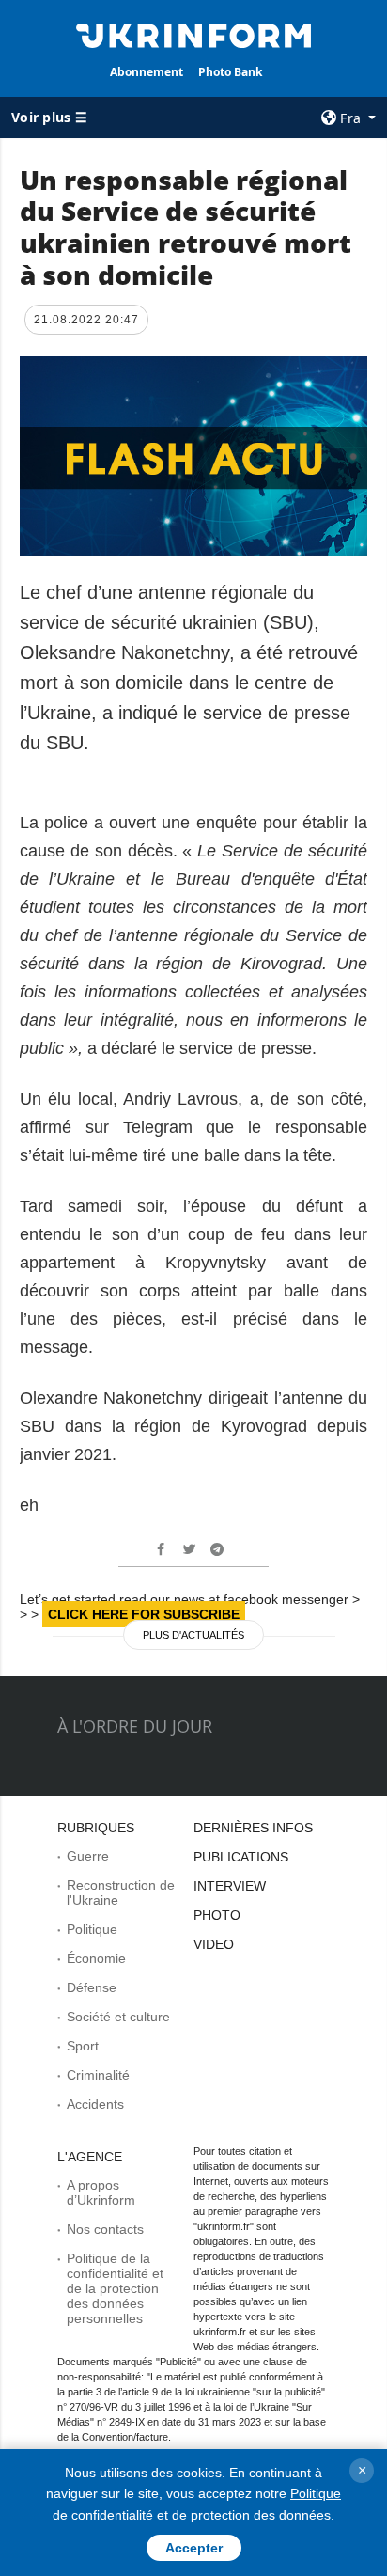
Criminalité (98, 2075)
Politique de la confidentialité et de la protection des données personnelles (115, 2288)
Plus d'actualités (193, 1635)
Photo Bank (230, 72)
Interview (230, 1886)
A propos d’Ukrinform (101, 2192)
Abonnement (147, 72)
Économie (96, 1958)
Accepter (194, 2548)
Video (214, 1944)
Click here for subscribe (144, 1614)
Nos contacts (105, 2229)
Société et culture (118, 2017)
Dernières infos (253, 1828)
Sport (83, 2046)
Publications (241, 1857)
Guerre (88, 1856)
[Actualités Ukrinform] (194, 34)
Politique (92, 1929)
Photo (217, 1915)
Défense (92, 1987)
